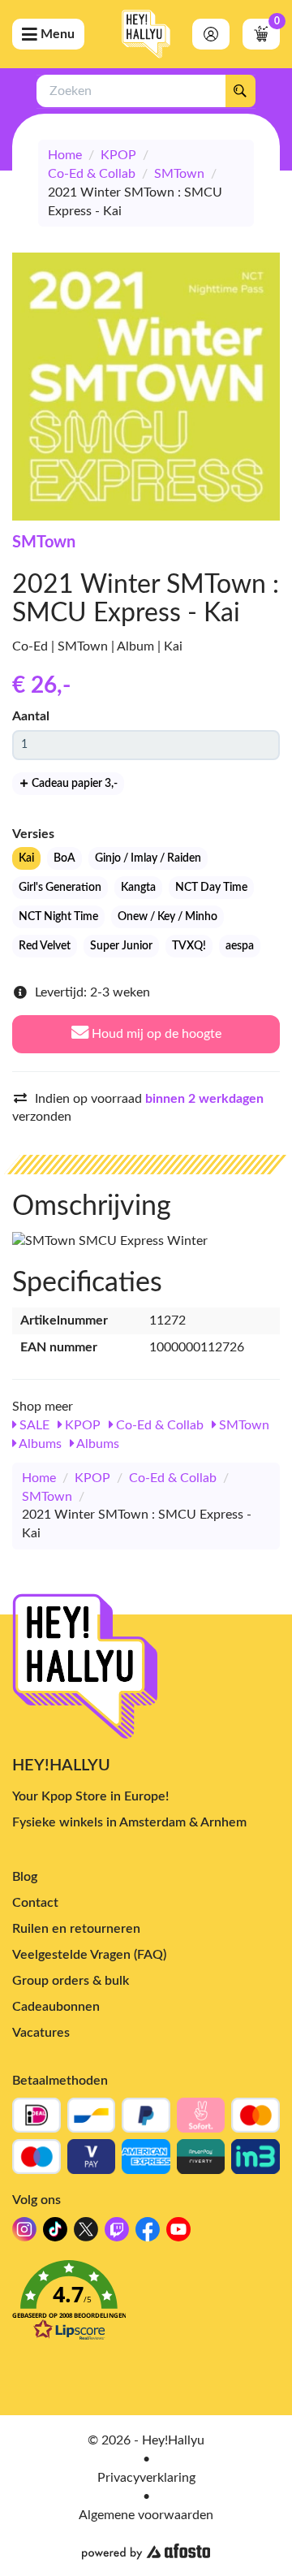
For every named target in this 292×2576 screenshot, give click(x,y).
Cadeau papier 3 (73, 784)
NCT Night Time (58, 917)
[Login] (211, 34)
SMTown (179, 174)
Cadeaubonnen (56, 2007)
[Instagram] (24, 2234)
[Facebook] (148, 2234)
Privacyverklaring (146, 2478)
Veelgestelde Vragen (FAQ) (89, 1955)
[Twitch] (117, 2234)
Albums (39, 1444)
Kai (26, 858)
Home (65, 155)
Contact (35, 1903)
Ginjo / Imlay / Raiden (148, 858)
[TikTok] (55, 2234)
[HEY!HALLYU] (146, 34)
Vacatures (41, 2033)
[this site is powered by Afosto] (146, 2552)
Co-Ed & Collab (92, 174)
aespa (240, 946)
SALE (33, 1425)
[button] (146, 2305)
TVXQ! (189, 946)
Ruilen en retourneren (76, 1929)
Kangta (138, 888)
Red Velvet (45, 946)
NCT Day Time (211, 888)
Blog (25, 1877)
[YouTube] (178, 2234)
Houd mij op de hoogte (155, 1034)
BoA (64, 858)
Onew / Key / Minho (167, 917)
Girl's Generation (60, 888)
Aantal (31, 716)
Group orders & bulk (71, 1981)
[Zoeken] (240, 91)
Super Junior (121, 946)
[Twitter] (86, 2234)
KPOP (118, 155)
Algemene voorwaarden (146, 2515)
